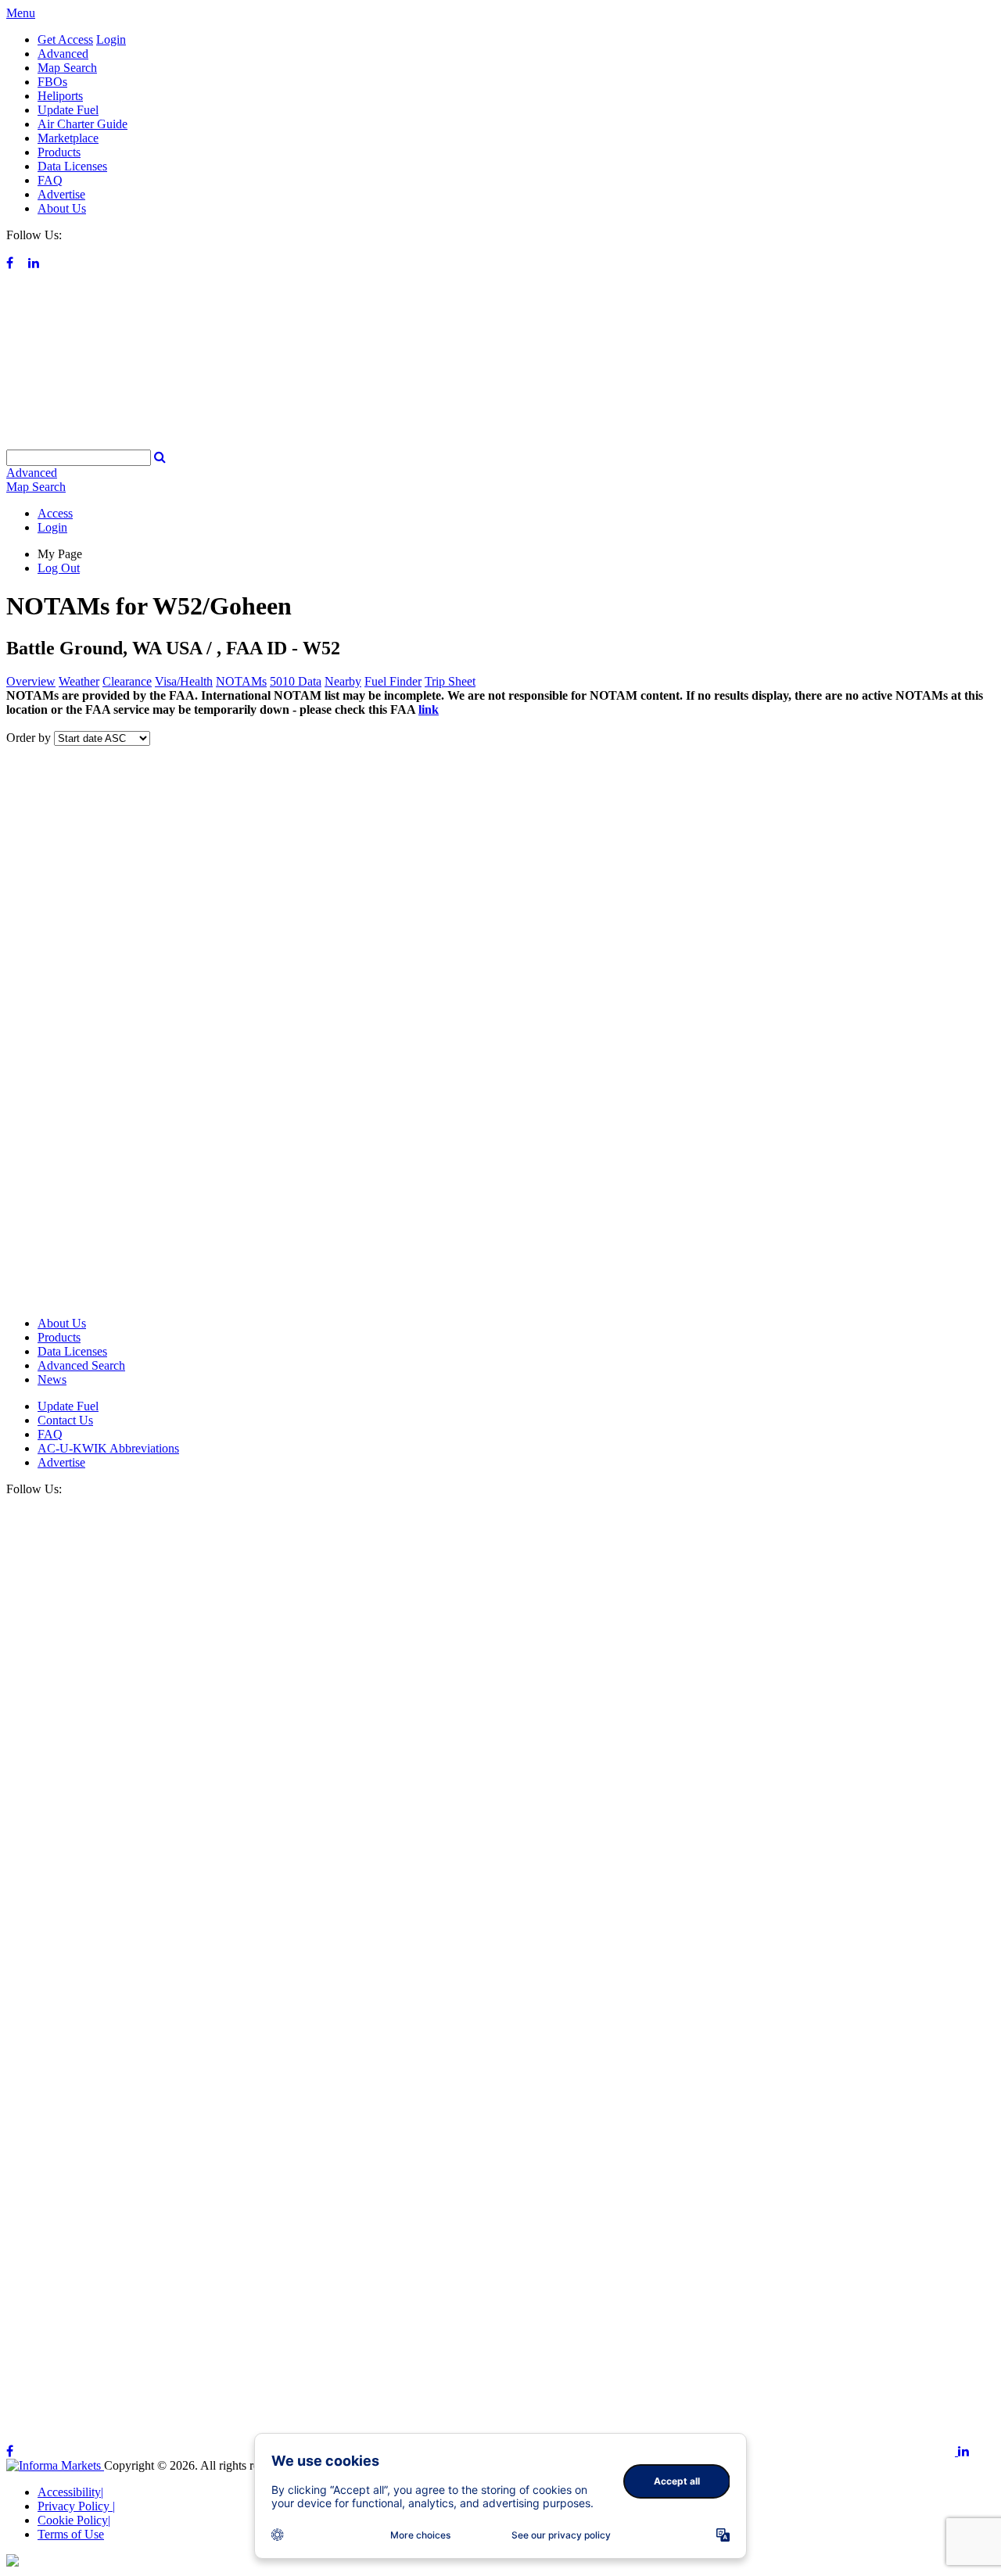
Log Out (59, 568)
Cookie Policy (74, 2520)
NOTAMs (241, 681)
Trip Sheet (450, 681)
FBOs (52, 82)
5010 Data (296, 681)
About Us (62, 208)
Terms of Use (71, 2534)
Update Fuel (68, 110)
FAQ (50, 180)
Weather (79, 681)
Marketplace (68, 138)
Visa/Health (184, 681)
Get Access (65, 39)
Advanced (63, 54)
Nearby (343, 681)
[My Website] (500, 442)
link (429, 709)
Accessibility (70, 2492)
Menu (21, 13)
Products (59, 152)
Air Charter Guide (83, 124)
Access (55, 513)
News (52, 1379)
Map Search (67, 68)
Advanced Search (81, 1365)
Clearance (127, 681)
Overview (31, 681)
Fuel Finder (393, 681)
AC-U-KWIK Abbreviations (108, 1448)
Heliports (60, 96)
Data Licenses (72, 166)
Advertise (61, 194)
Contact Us (65, 1420)
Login (111, 39)
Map (36, 487)
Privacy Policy (76, 2506)
